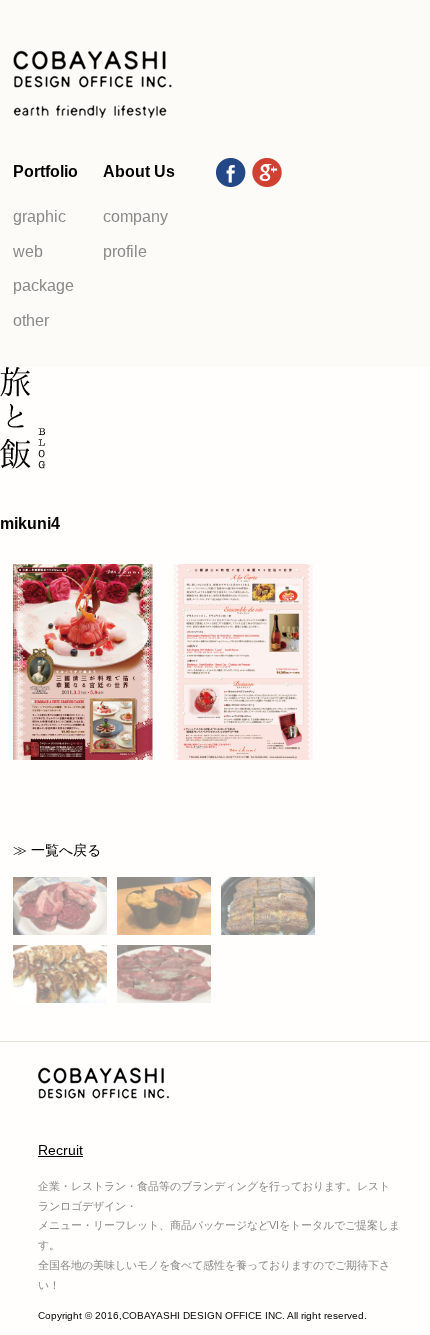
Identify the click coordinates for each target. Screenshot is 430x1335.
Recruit (60, 1150)
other (31, 320)
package (43, 285)
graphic (39, 216)
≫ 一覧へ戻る (57, 850)
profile (125, 251)
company (135, 216)
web (28, 251)
